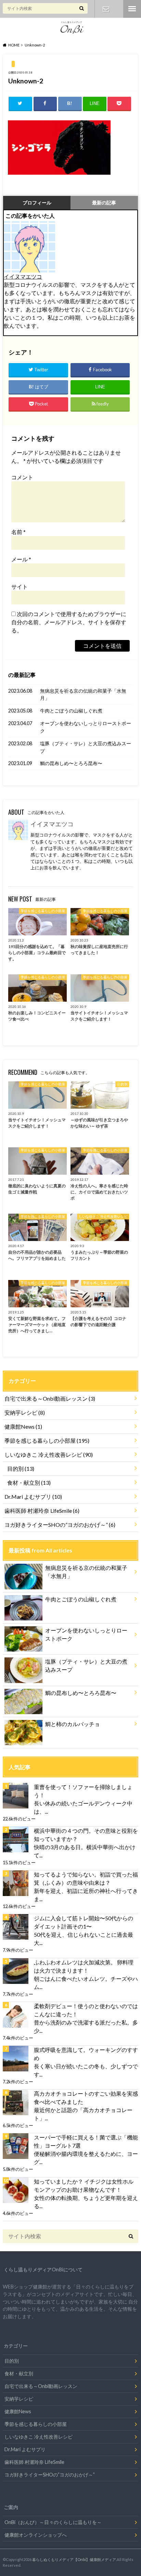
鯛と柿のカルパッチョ (73, 1724)
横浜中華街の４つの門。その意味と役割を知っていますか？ (86, 1835)
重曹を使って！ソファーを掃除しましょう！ (83, 1791)
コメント (22, 477)
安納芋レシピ (25, 1412)
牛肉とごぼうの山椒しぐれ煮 (71, 711)
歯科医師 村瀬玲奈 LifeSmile (42, 1511)
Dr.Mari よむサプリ (33, 1497)
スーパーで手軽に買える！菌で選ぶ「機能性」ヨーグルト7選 (86, 2141)
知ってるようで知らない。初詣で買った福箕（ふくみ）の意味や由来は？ (86, 1878)
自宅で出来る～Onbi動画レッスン (50, 1398)
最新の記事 (104, 203)
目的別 (21, 1469)
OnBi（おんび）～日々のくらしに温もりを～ (53, 2522)
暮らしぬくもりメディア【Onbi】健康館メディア (74, 2559)
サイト (20, 586)
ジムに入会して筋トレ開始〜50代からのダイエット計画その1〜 (84, 1922)
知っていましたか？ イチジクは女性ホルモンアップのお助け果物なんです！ (84, 2185)
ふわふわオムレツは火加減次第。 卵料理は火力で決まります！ (84, 1966)
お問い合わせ (106, 9)
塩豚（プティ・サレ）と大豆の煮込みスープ (86, 747)
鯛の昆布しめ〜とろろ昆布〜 (71, 763)
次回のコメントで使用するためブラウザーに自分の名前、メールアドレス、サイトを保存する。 (69, 622)
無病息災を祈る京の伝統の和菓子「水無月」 (83, 695)
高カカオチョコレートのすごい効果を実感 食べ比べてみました (86, 2098)
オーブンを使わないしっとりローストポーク (86, 727)
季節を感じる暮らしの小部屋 (47, 1440)
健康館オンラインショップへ (36, 2535)
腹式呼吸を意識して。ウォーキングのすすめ (86, 2054)
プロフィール (37, 203)
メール (21, 559)
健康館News (23, 1426)
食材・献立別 (29, 1483)
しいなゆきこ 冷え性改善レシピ (49, 1454)
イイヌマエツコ (23, 276)
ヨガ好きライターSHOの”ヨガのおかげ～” (60, 1525)
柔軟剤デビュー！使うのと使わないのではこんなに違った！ (86, 2010)
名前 (18, 532)
